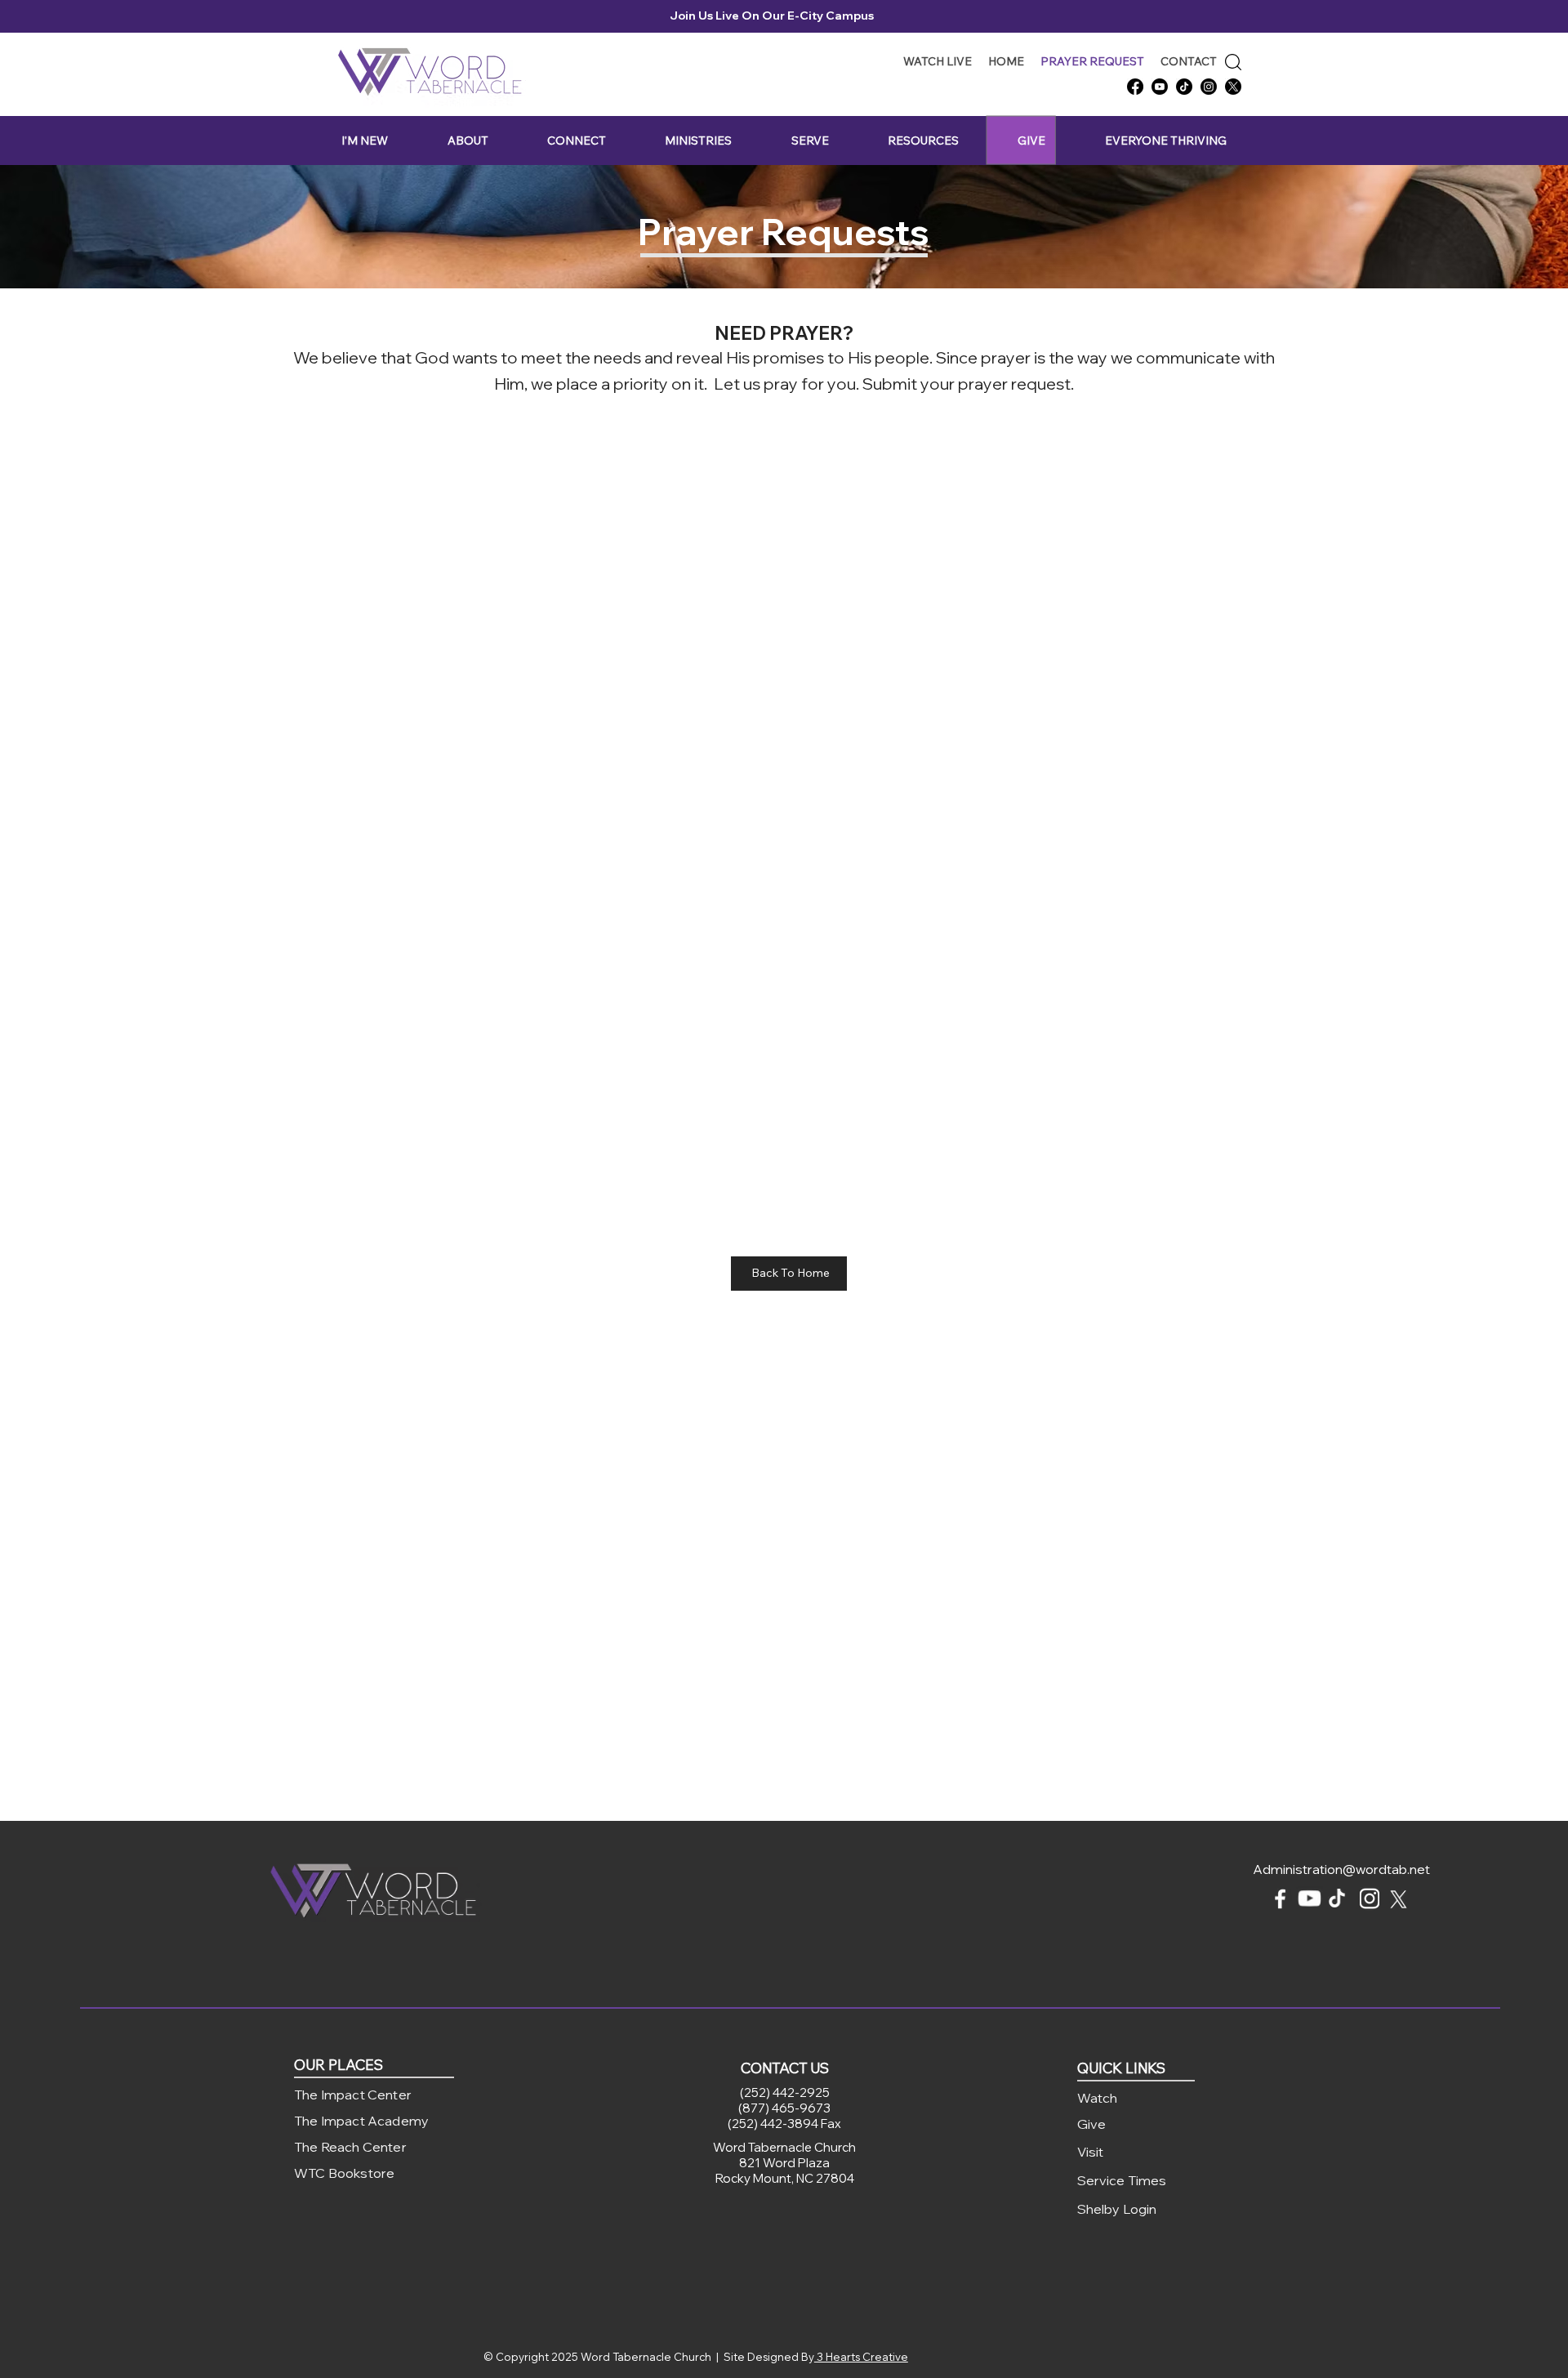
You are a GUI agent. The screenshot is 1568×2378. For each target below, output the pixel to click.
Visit (1091, 2152)
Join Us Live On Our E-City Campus (775, 16)
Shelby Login (1117, 2209)
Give (1092, 2124)
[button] (365, 141)
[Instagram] (1209, 87)
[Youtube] (1160, 87)
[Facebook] (1135, 87)
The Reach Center (350, 2147)
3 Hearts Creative (861, 2357)
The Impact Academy (361, 2121)
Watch (1098, 2098)
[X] (1233, 87)
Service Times (1122, 2180)
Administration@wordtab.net (1341, 1869)
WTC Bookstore (344, 2173)
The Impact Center (353, 2095)
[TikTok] (1184, 87)
